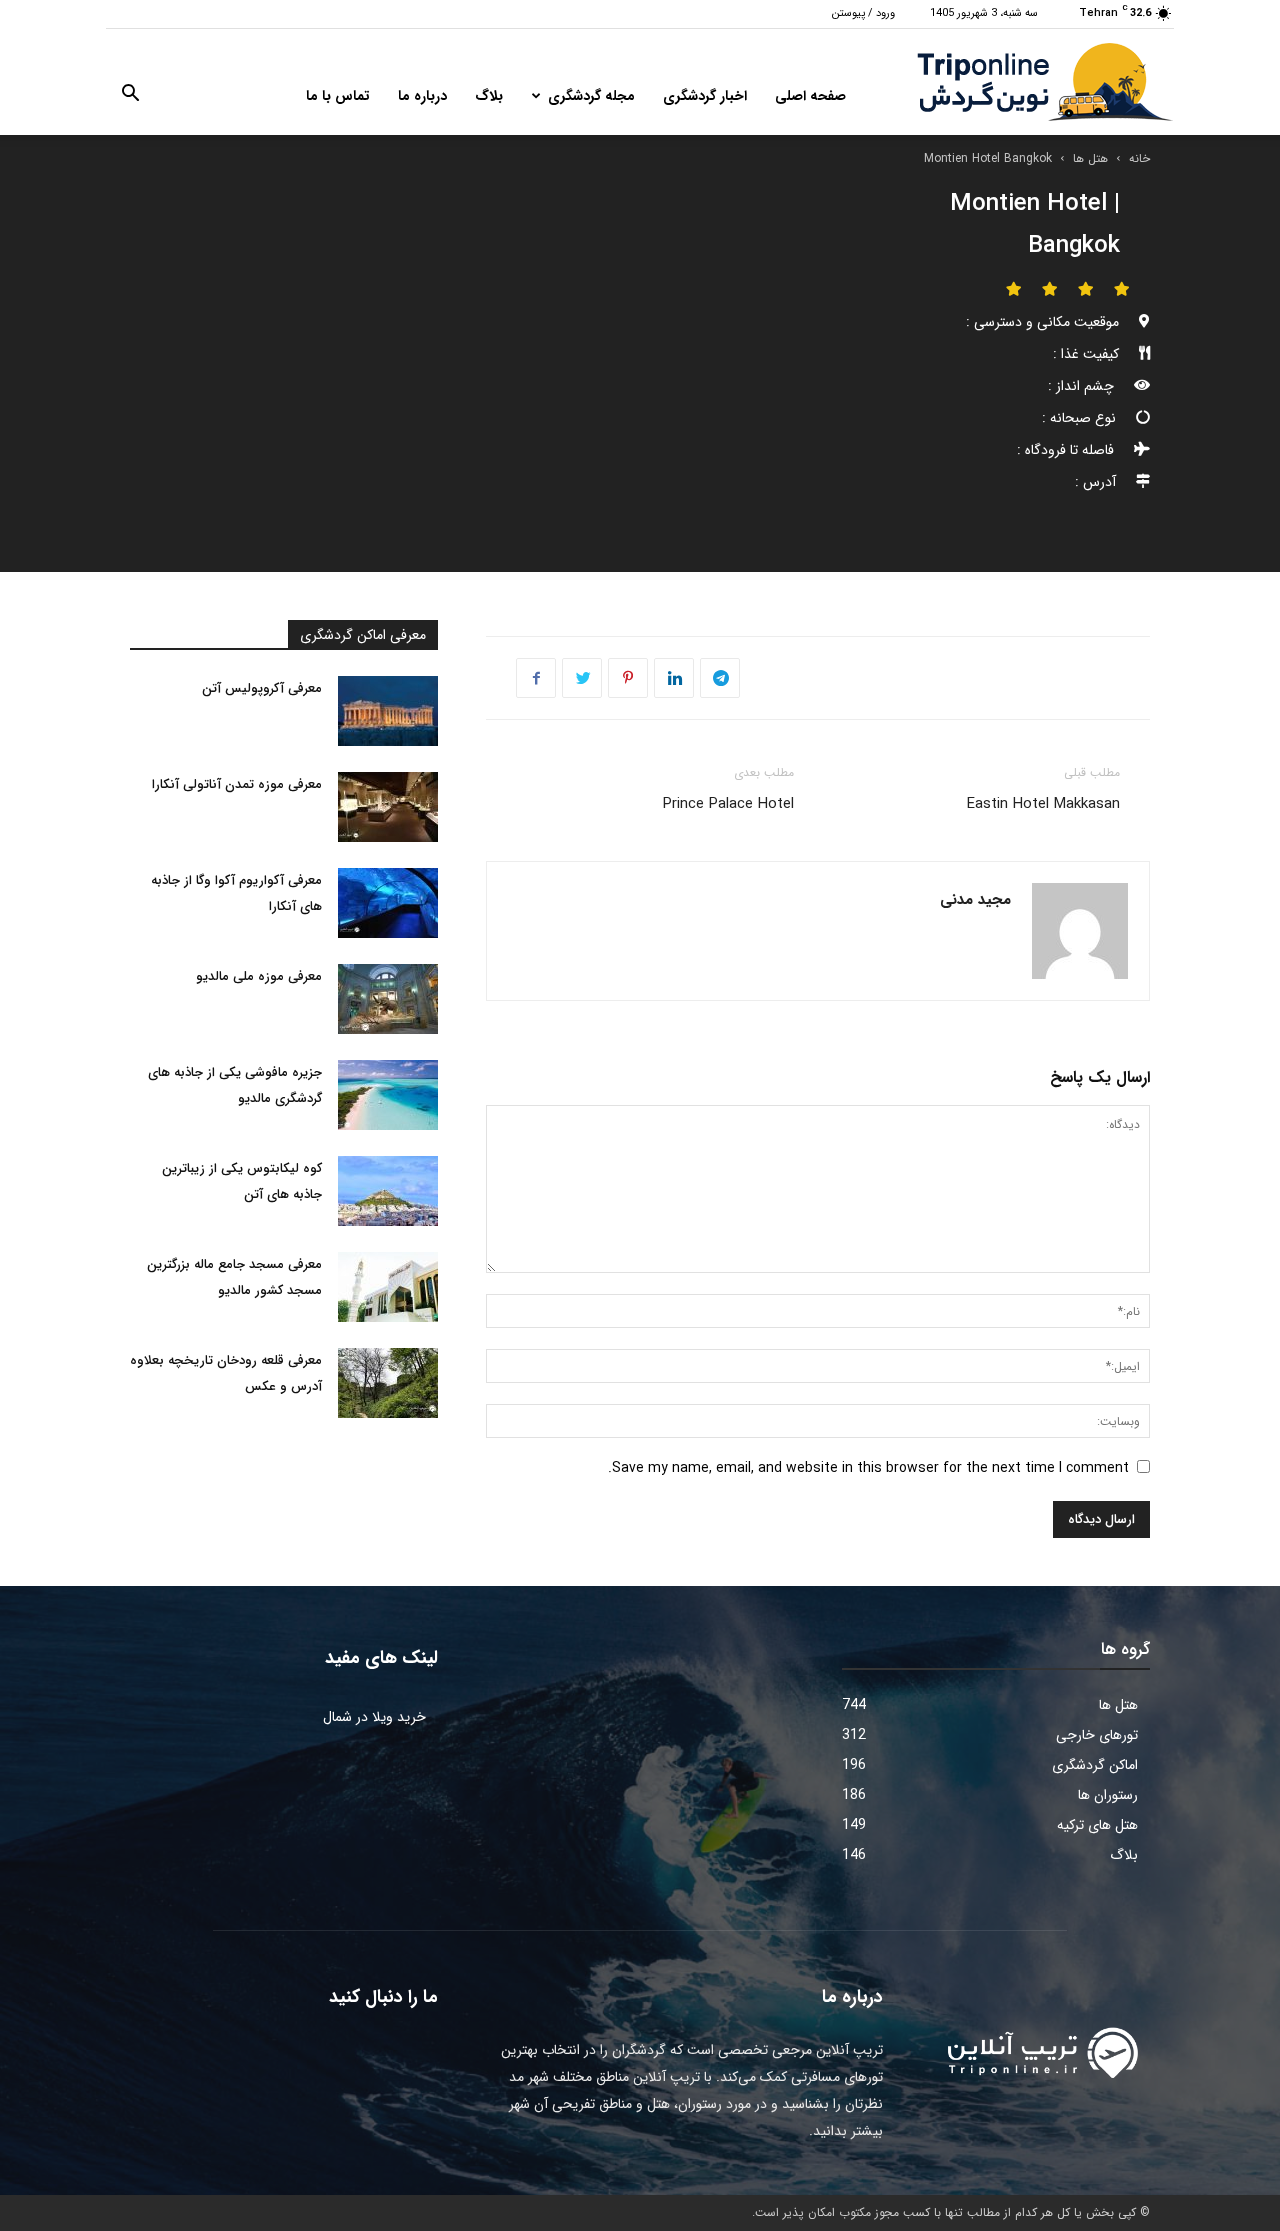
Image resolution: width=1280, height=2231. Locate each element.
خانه (1139, 158)
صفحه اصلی (810, 96)
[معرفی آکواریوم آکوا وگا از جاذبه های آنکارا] (388, 903)
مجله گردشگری (591, 96)
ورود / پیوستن (863, 13)
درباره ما (422, 96)
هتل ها (1090, 158)
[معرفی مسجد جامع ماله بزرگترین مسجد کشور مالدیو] (388, 1287)
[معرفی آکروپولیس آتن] (388, 711)
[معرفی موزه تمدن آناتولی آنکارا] (388, 807)
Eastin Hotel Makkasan (1043, 804)
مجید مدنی (975, 900)
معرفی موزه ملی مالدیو (259, 976)
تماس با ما (338, 96)
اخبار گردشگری (705, 96)
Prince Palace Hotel (728, 804)
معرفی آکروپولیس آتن (262, 688)
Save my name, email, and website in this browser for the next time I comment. (868, 1468)
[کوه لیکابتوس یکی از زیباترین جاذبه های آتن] (388, 1191)
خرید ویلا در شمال (374, 1717)
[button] (130, 97)
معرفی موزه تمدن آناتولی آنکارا (237, 784)
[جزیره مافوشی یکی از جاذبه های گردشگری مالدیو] (388, 1095)
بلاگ (489, 96)
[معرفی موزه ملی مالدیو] (388, 999)
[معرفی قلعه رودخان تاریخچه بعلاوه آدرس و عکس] (388, 1383)
